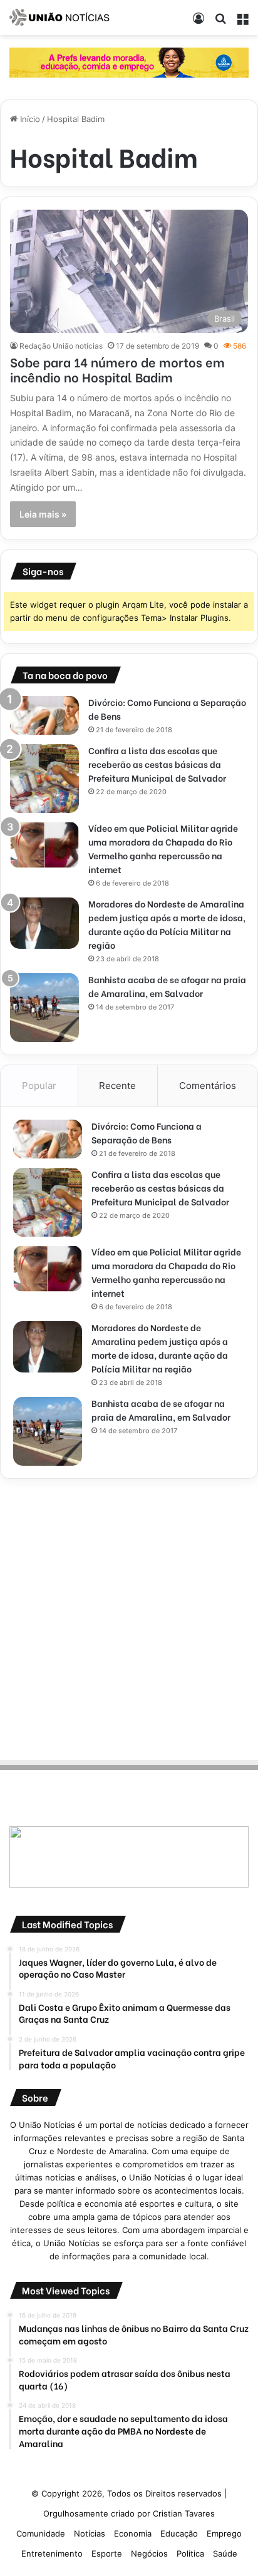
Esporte (107, 2553)
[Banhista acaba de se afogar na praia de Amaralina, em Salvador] (44, 1008)
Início (29, 119)
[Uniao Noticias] (59, 18)
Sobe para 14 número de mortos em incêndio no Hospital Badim (117, 369)
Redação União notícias (61, 346)
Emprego (224, 2533)
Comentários (208, 1086)
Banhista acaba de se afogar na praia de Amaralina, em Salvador (167, 986)
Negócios (149, 2553)
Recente (117, 1086)
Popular (39, 1086)
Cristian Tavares (184, 2513)
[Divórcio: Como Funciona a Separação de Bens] (44, 715)
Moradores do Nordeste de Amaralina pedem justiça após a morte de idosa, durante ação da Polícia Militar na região (167, 924)
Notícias (90, 2533)
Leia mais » (43, 514)
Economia (133, 2533)
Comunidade (41, 2533)
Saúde (225, 2553)
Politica (190, 2553)
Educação (179, 2533)
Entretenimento (52, 2553)
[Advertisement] (129, 1617)
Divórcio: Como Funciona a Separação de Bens (147, 1132)
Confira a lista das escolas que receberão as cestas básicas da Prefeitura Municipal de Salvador (157, 764)
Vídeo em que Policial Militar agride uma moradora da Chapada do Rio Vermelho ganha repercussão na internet (163, 848)
